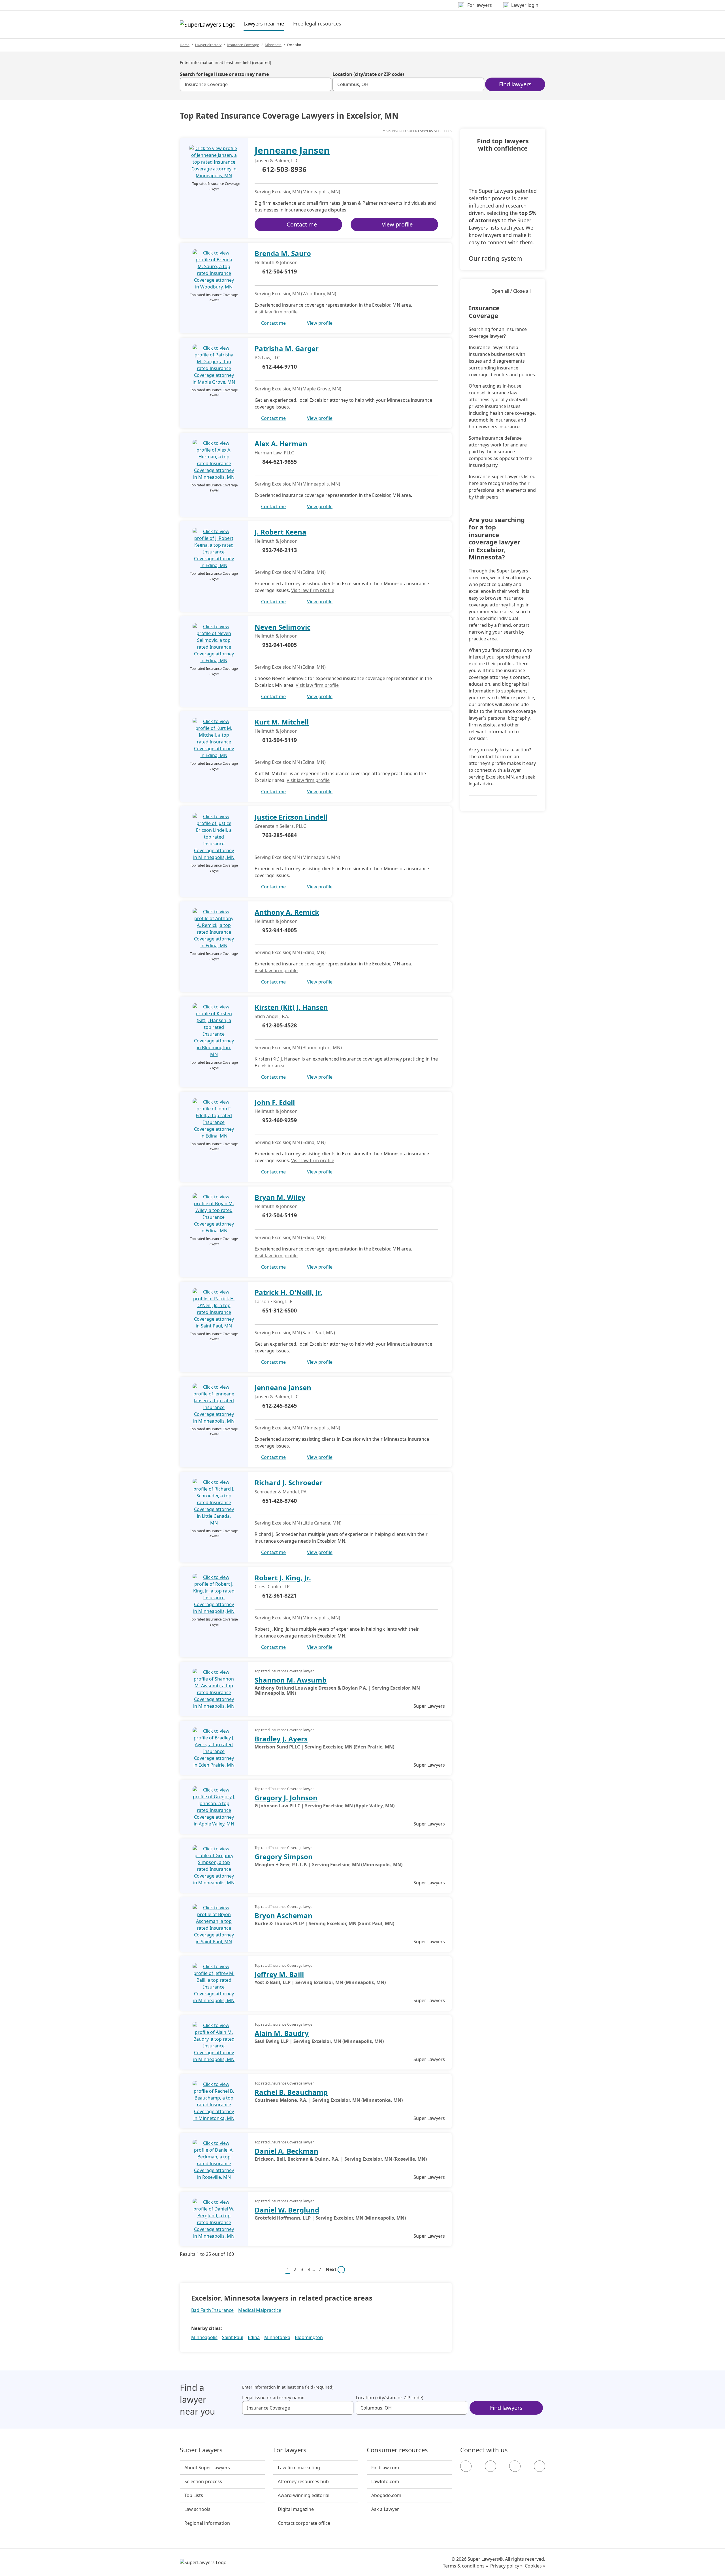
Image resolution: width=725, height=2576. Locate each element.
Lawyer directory (208, 45)
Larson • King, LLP (274, 1301)
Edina (254, 2337)
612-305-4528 (280, 1025)
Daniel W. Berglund (287, 2210)
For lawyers (290, 2450)
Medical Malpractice (260, 2310)
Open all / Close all (511, 291)
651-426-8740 (280, 1501)
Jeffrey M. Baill (279, 1974)
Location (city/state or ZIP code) (368, 74)
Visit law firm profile (276, 312)
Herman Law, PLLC (274, 453)
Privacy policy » (506, 2566)
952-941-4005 (280, 645)
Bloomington (309, 2337)
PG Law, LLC (267, 358)
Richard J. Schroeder (289, 1482)
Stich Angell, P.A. (272, 1016)
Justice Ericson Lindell (291, 817)
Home (185, 45)
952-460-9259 (280, 1120)
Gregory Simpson (284, 1856)
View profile (397, 224)
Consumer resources (397, 2450)
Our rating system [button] (495, 258)
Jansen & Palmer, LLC (277, 161)
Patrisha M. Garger (287, 348)
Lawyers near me (264, 23)
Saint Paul (233, 2337)
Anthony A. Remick (287, 912)
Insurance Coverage (243, 45)
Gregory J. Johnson (286, 1798)
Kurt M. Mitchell (282, 722)
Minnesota (273, 45)
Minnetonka (277, 2337)
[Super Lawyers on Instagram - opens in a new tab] (491, 2466)
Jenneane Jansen (292, 150)
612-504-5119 (280, 271)
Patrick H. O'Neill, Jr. (288, 1292)
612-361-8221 (280, 1595)
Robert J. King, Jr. (283, 1578)
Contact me (302, 224)
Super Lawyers (201, 2450)
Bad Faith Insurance (212, 2310)
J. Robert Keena (281, 532)
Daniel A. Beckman (286, 2151)
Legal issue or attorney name (273, 2398)
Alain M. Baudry (282, 2033)
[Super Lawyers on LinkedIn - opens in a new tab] (540, 2466)
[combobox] (256, 84)
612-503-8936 (284, 170)
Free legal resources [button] (317, 23)
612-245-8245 (280, 1405)
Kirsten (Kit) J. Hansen (291, 1007)
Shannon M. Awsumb (291, 1680)
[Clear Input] (325, 84)
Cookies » (535, 2566)
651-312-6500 (280, 1310)
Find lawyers (515, 84)
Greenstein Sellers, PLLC (280, 826)
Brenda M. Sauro (283, 253)
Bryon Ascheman (283, 1915)
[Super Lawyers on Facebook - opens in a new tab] (466, 2466)
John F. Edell (275, 1102)
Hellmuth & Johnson (276, 262)
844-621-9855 (280, 462)
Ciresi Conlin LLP (272, 1587)
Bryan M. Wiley (280, 1197)
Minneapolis (204, 2337)
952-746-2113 (280, 550)
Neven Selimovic (282, 627)
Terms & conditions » (465, 2566)
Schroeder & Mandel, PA (281, 1492)
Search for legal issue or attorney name (224, 74)
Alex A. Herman (281, 443)
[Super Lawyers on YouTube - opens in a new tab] (515, 2466)
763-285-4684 (280, 835)
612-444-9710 (280, 366)
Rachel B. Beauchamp (291, 2092)
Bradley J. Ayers (281, 1739)
